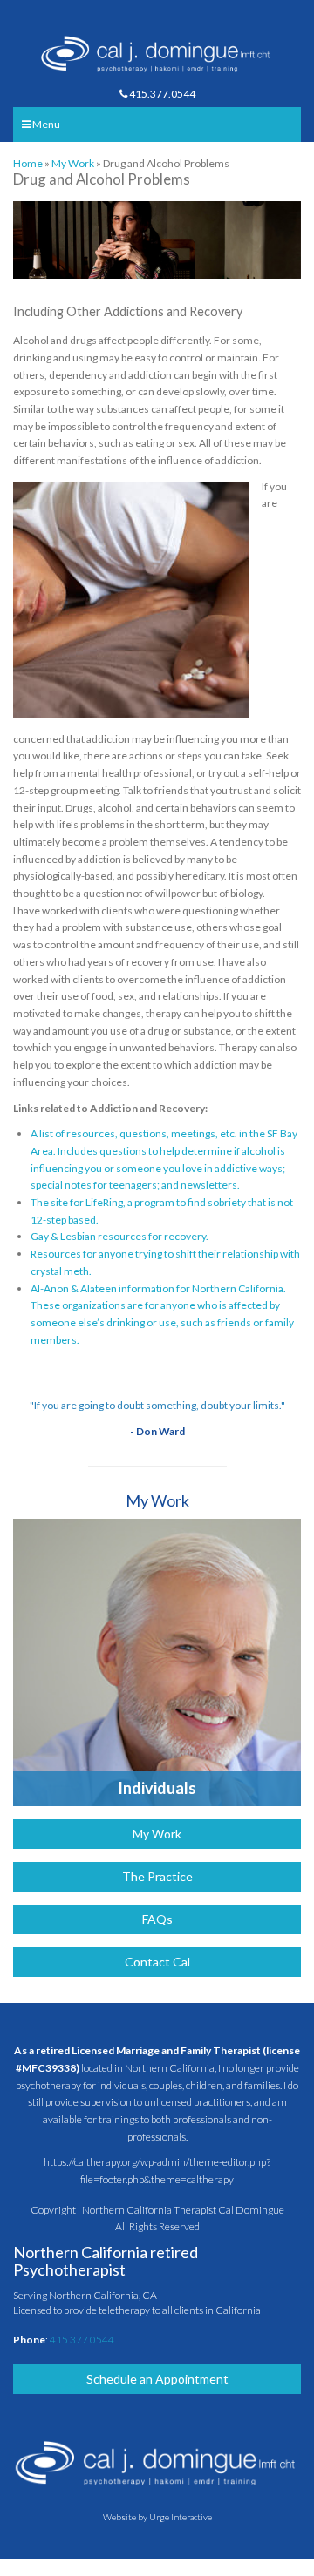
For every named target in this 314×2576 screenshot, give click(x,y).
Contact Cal (157, 1962)
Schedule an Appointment (157, 2379)
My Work (73, 163)
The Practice (157, 1876)
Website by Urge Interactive (157, 2517)
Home (28, 163)
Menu (45, 124)
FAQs (157, 1919)
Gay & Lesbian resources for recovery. (119, 1236)
